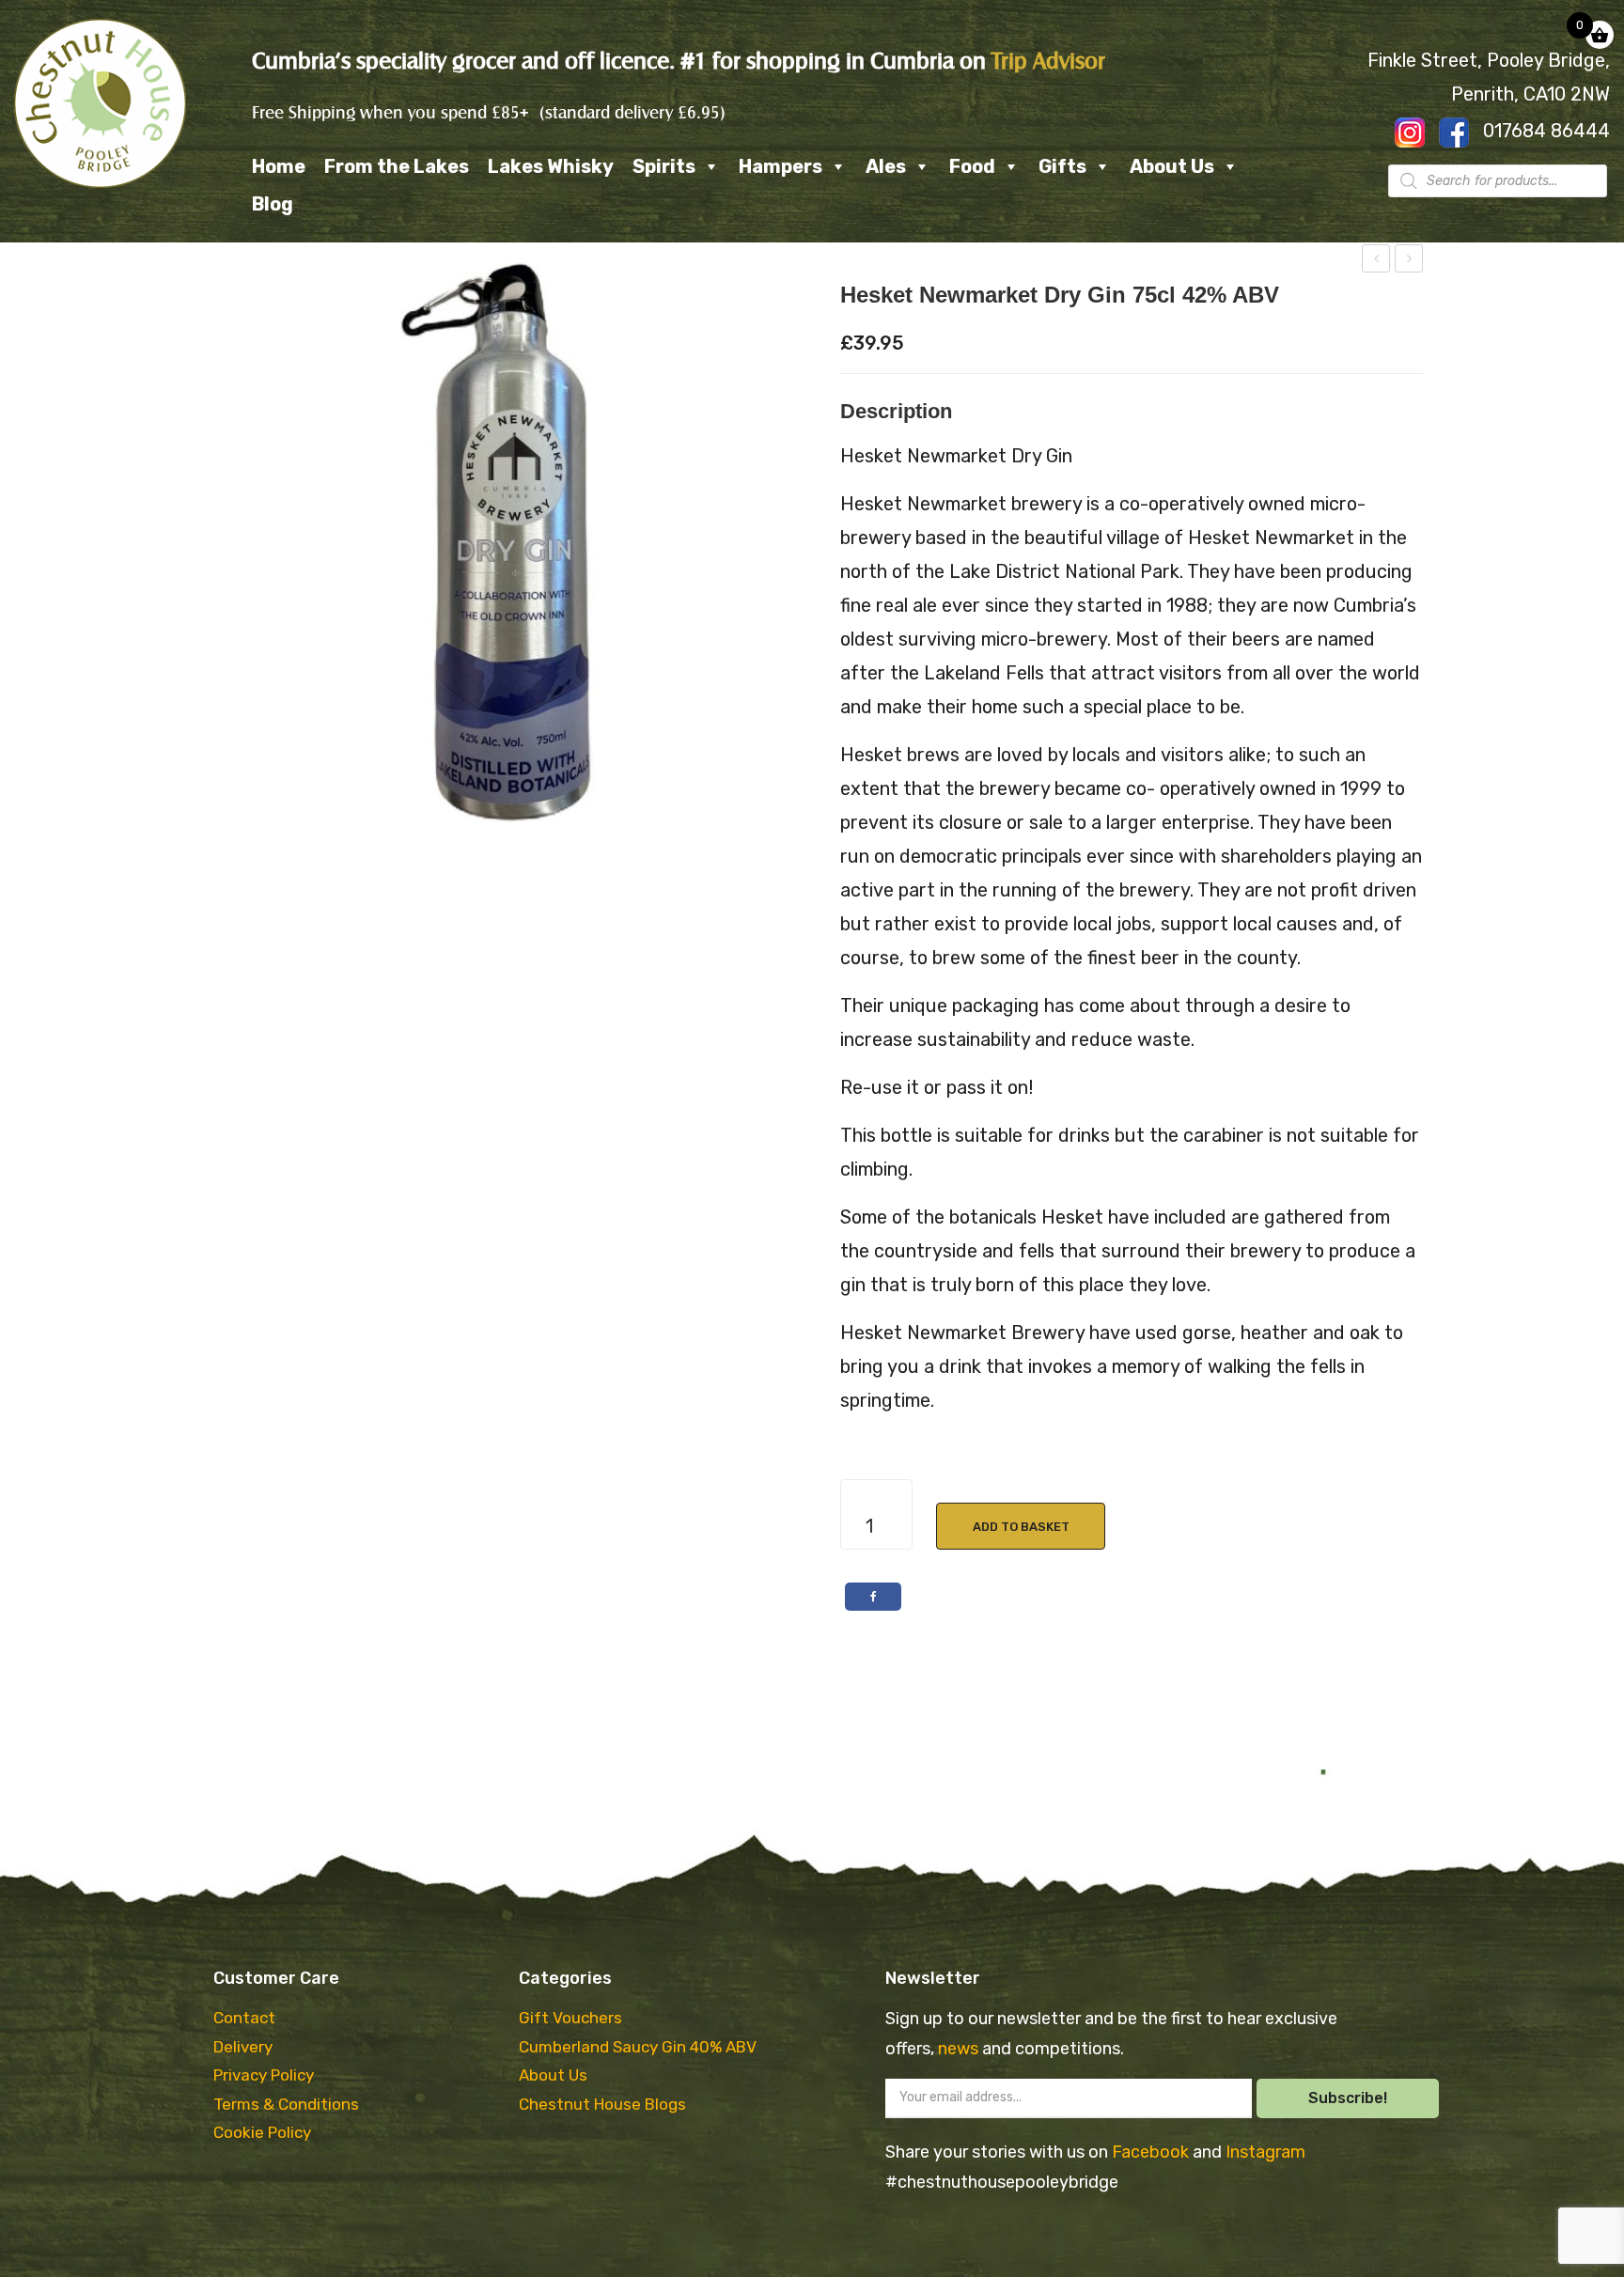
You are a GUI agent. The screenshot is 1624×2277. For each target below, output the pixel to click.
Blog (273, 204)
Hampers (781, 166)
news (960, 2049)
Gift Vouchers (570, 2018)
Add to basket (1021, 1527)
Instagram (1265, 2152)
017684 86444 (1546, 131)
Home (279, 166)
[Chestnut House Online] (100, 103)
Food (972, 166)
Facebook (1152, 2152)
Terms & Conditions (286, 2104)
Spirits (664, 166)
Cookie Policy (262, 2132)
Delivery (243, 2047)
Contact (244, 2018)
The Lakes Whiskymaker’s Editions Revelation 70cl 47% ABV (1409, 261)
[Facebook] (873, 1597)
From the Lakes (397, 166)
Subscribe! (1348, 2098)
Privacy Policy (264, 2075)
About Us (1172, 166)
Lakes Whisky (551, 166)
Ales (886, 166)
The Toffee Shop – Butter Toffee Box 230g (1376, 261)
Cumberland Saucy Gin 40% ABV (638, 2047)
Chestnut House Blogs (602, 2104)
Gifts (1062, 166)
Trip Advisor (1048, 61)
